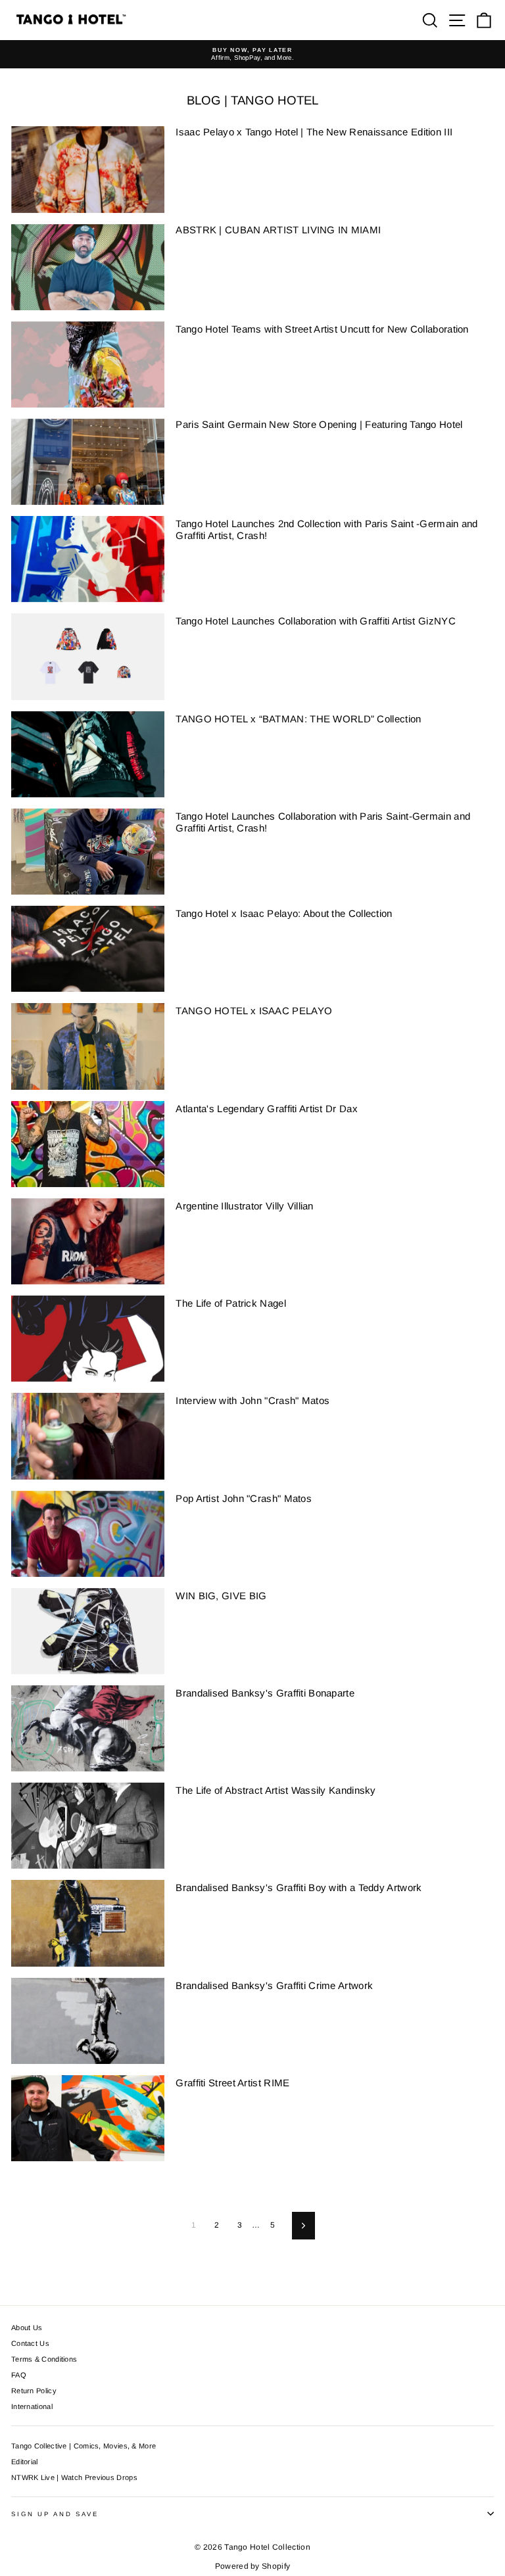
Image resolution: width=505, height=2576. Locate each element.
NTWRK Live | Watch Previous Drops (74, 2477)
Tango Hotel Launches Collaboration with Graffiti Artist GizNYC (316, 621)
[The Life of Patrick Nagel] (88, 1339)
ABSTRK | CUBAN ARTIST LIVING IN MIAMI (278, 230)
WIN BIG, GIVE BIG (221, 1596)
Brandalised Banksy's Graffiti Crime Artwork (274, 1985)
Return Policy (34, 2391)
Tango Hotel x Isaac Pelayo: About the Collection (284, 913)
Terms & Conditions (44, 2359)
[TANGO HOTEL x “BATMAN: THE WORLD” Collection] (88, 754)
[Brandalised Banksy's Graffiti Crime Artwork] (88, 2021)
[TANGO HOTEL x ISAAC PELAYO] (88, 1046)
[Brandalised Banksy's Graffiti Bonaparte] (88, 1728)
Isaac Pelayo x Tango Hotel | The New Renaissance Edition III (314, 132)
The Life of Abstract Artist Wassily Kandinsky (276, 1790)
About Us (27, 2328)
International (32, 2406)
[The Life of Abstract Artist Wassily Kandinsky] (88, 1826)
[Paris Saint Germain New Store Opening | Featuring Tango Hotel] (88, 462)
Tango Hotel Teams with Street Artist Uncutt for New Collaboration (322, 329)
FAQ (19, 2375)
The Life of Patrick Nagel (230, 1303)
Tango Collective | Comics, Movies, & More (84, 2446)
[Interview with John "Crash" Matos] (88, 1436)
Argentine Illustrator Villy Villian (244, 1206)
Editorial (25, 2462)
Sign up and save (55, 2514)
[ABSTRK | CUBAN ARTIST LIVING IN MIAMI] (88, 267)
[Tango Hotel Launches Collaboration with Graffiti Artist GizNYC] (88, 656)
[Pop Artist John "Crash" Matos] (88, 1534)
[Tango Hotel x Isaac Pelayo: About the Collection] (88, 949)
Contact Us (30, 2343)
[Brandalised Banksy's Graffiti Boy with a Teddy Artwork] (88, 1923)
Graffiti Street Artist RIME (232, 2083)
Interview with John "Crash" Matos (252, 1400)
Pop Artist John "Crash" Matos (244, 1498)
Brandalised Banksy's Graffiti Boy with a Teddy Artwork (299, 1887)
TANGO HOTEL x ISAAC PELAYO (254, 1011)
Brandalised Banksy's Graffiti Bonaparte (265, 1693)
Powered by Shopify (252, 2566)
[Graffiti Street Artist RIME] (88, 2118)
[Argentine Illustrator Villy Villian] (88, 1241)
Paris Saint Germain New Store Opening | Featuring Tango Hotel (319, 424)
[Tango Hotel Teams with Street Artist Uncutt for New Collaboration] (88, 364)
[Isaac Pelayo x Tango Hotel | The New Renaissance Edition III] (88, 169)
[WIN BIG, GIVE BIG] (88, 1631)
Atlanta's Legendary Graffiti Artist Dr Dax (267, 1109)
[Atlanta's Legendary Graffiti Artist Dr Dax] (88, 1144)
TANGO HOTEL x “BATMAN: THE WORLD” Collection (298, 719)
